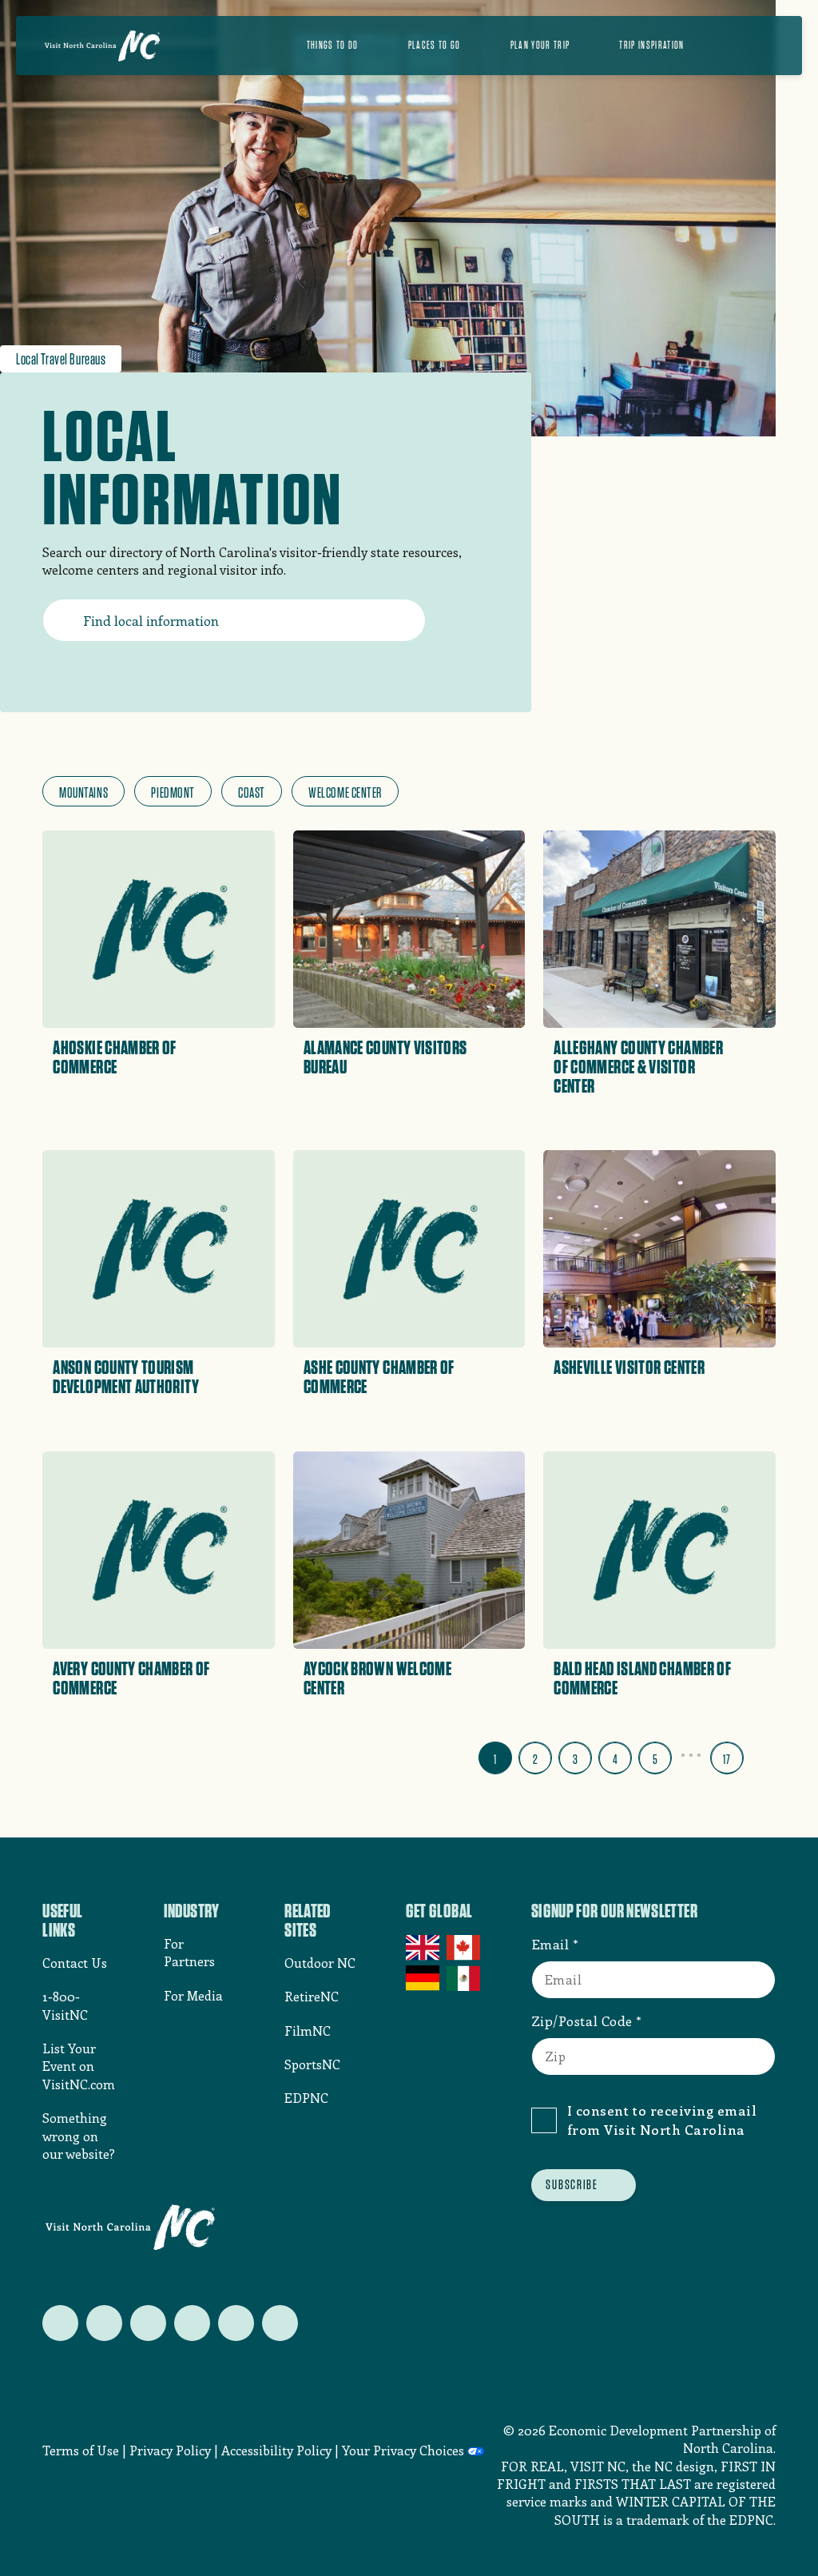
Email (550, 1944)
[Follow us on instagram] (148, 2323)
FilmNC (308, 2031)
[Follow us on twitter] (60, 2323)
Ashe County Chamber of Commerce (379, 1377)
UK (424, 1948)
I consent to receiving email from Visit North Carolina (662, 2120)
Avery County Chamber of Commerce (131, 1678)
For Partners (189, 1952)
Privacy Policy (170, 2450)
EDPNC (306, 2098)
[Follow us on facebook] (104, 2323)
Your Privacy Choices (403, 2450)
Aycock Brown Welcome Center (377, 1678)
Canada (465, 1948)
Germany (424, 1978)
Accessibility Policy (276, 2450)
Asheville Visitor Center (629, 1368)
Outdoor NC (320, 1963)
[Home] (102, 46)
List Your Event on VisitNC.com (79, 2066)
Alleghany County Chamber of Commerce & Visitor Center (638, 1067)
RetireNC (312, 1996)
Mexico (465, 1978)
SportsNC (312, 2064)
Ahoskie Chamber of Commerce (114, 1057)
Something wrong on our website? (79, 2136)
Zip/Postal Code (582, 2021)
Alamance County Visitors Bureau (385, 1057)
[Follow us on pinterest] (192, 2323)
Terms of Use (81, 2450)
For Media (193, 1995)
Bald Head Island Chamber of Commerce (642, 1678)
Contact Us (75, 1963)
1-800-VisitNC (65, 2005)
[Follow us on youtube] (236, 2323)
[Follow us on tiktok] (280, 2323)
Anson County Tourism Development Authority (126, 1377)
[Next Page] (763, 1754)
